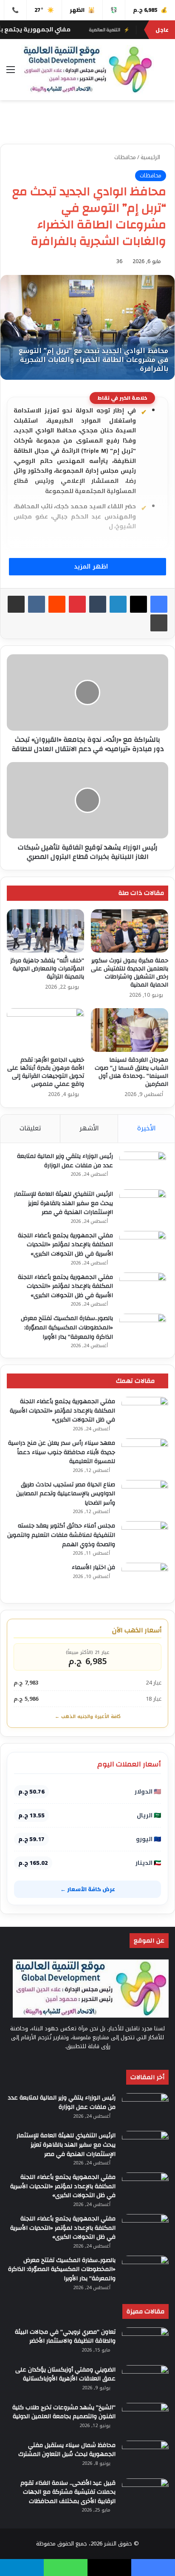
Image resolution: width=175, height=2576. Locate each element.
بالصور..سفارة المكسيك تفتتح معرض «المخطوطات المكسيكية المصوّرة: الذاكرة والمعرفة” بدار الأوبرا (67, 1327)
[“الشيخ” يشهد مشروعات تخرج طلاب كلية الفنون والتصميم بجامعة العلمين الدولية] (145, 2419)
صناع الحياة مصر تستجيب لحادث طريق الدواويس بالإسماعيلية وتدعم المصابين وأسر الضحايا (66, 1494)
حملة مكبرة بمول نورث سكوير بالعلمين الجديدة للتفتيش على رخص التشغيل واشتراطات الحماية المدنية (130, 973)
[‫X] (138, 604)
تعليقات (30, 1128)
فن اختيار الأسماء (93, 1567)
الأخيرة (147, 1128)
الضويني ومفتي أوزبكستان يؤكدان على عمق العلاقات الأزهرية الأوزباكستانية (65, 2374)
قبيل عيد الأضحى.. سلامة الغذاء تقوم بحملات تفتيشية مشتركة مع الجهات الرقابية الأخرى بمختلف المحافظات (68, 2492)
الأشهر (89, 1128)
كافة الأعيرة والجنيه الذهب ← (88, 1717)
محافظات (125, 157)
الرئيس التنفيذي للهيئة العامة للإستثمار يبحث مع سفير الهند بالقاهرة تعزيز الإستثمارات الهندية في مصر (64, 1203)
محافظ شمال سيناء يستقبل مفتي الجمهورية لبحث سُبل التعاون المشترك (67, 2450)
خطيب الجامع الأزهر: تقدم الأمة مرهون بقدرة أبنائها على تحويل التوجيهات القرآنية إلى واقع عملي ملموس (46, 1072)
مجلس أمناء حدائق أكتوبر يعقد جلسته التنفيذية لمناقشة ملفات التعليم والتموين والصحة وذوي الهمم (61, 1535)
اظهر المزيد (90, 567)
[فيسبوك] (159, 604)
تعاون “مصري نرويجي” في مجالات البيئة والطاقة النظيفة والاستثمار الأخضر (65, 2337)
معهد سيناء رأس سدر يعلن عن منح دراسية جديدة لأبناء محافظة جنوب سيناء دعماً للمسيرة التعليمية (62, 1452)
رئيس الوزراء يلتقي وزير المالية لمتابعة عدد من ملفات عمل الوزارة (65, 1161)
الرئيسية (151, 157)
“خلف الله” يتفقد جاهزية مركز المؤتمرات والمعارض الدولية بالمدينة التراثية (47, 969)
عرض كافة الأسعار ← (88, 1889)
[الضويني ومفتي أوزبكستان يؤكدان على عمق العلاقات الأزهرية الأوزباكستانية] (145, 2381)
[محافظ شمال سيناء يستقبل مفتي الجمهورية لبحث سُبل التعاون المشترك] (145, 2457)
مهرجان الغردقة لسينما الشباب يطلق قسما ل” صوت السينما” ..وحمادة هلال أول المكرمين (131, 1072)
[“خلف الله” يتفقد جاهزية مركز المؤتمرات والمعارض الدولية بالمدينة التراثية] (45, 931)
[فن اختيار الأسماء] (145, 1579)
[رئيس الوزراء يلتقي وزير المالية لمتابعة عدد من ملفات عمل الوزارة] (143, 1167)
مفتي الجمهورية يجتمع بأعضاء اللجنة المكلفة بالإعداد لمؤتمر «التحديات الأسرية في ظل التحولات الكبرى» (65, 1245)
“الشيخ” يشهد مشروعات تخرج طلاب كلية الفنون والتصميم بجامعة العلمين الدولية (64, 2412)
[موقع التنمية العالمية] (87, 70)
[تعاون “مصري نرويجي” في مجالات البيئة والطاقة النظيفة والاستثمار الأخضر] (145, 2343)
